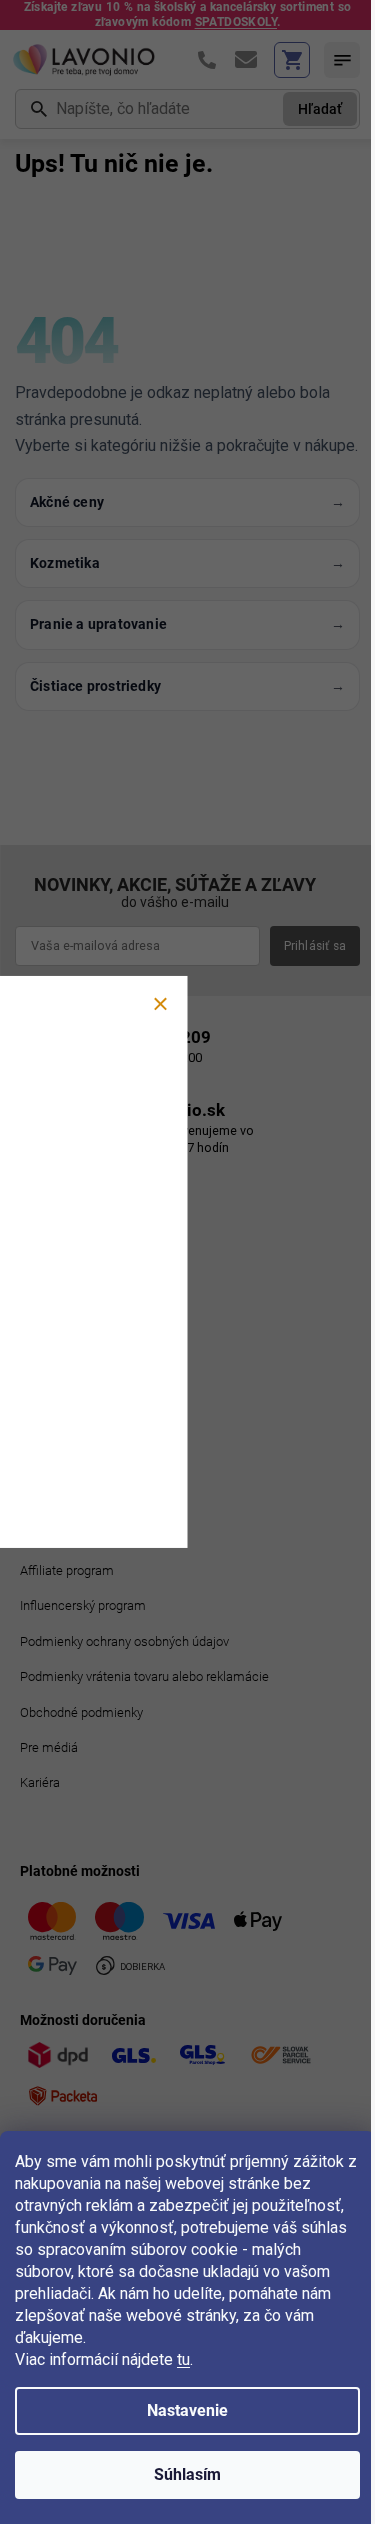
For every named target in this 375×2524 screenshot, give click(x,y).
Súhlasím (187, 2474)
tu (183, 2359)
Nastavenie (187, 2410)
